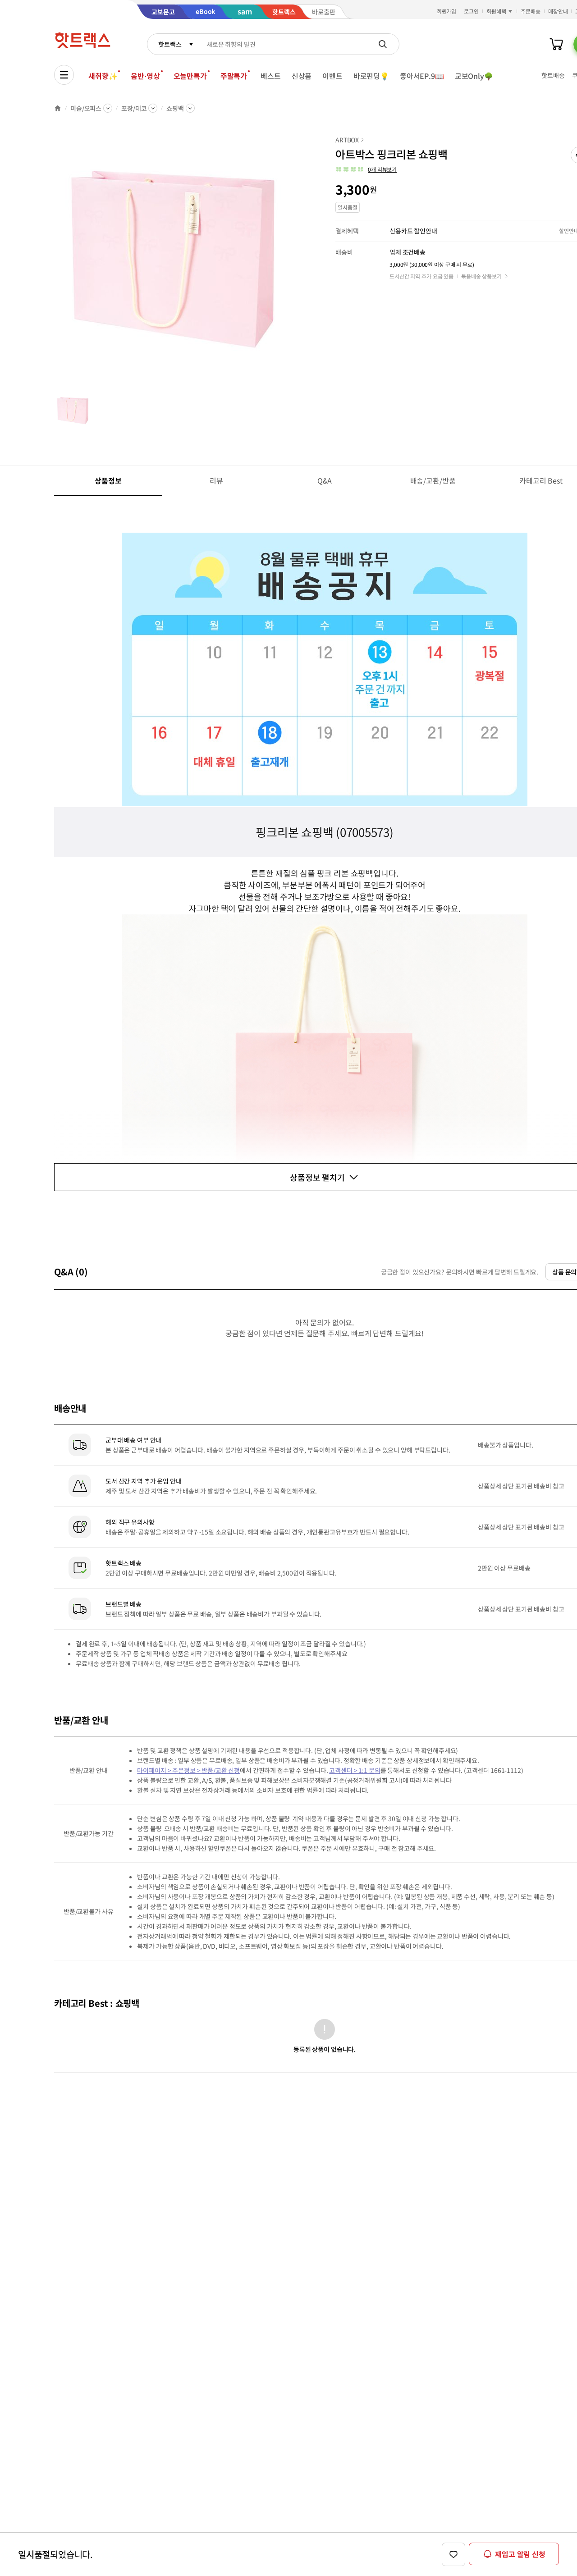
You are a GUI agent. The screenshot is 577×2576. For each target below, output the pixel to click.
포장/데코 (134, 108)
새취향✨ (103, 76)
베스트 (271, 76)
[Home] (58, 108)
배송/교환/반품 (433, 480)
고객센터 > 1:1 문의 (355, 1770)
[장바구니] (556, 44)
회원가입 (447, 11)
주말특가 (234, 76)
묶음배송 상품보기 (481, 276)
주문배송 (531, 11)
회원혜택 (496, 11)
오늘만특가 (190, 76)
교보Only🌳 (474, 76)
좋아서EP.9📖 (422, 76)
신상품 (302, 76)
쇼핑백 (175, 108)
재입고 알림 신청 (520, 2554)
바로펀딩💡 (371, 76)
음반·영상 (145, 76)
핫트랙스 (170, 44)
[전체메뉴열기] (64, 75)
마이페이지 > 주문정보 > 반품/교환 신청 (188, 1770)
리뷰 (216, 480)
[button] (366, 169)
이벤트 (332, 76)
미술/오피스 (86, 108)
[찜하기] (453, 2554)
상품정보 (108, 480)
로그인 (471, 11)
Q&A (325, 480)
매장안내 (558, 11)
